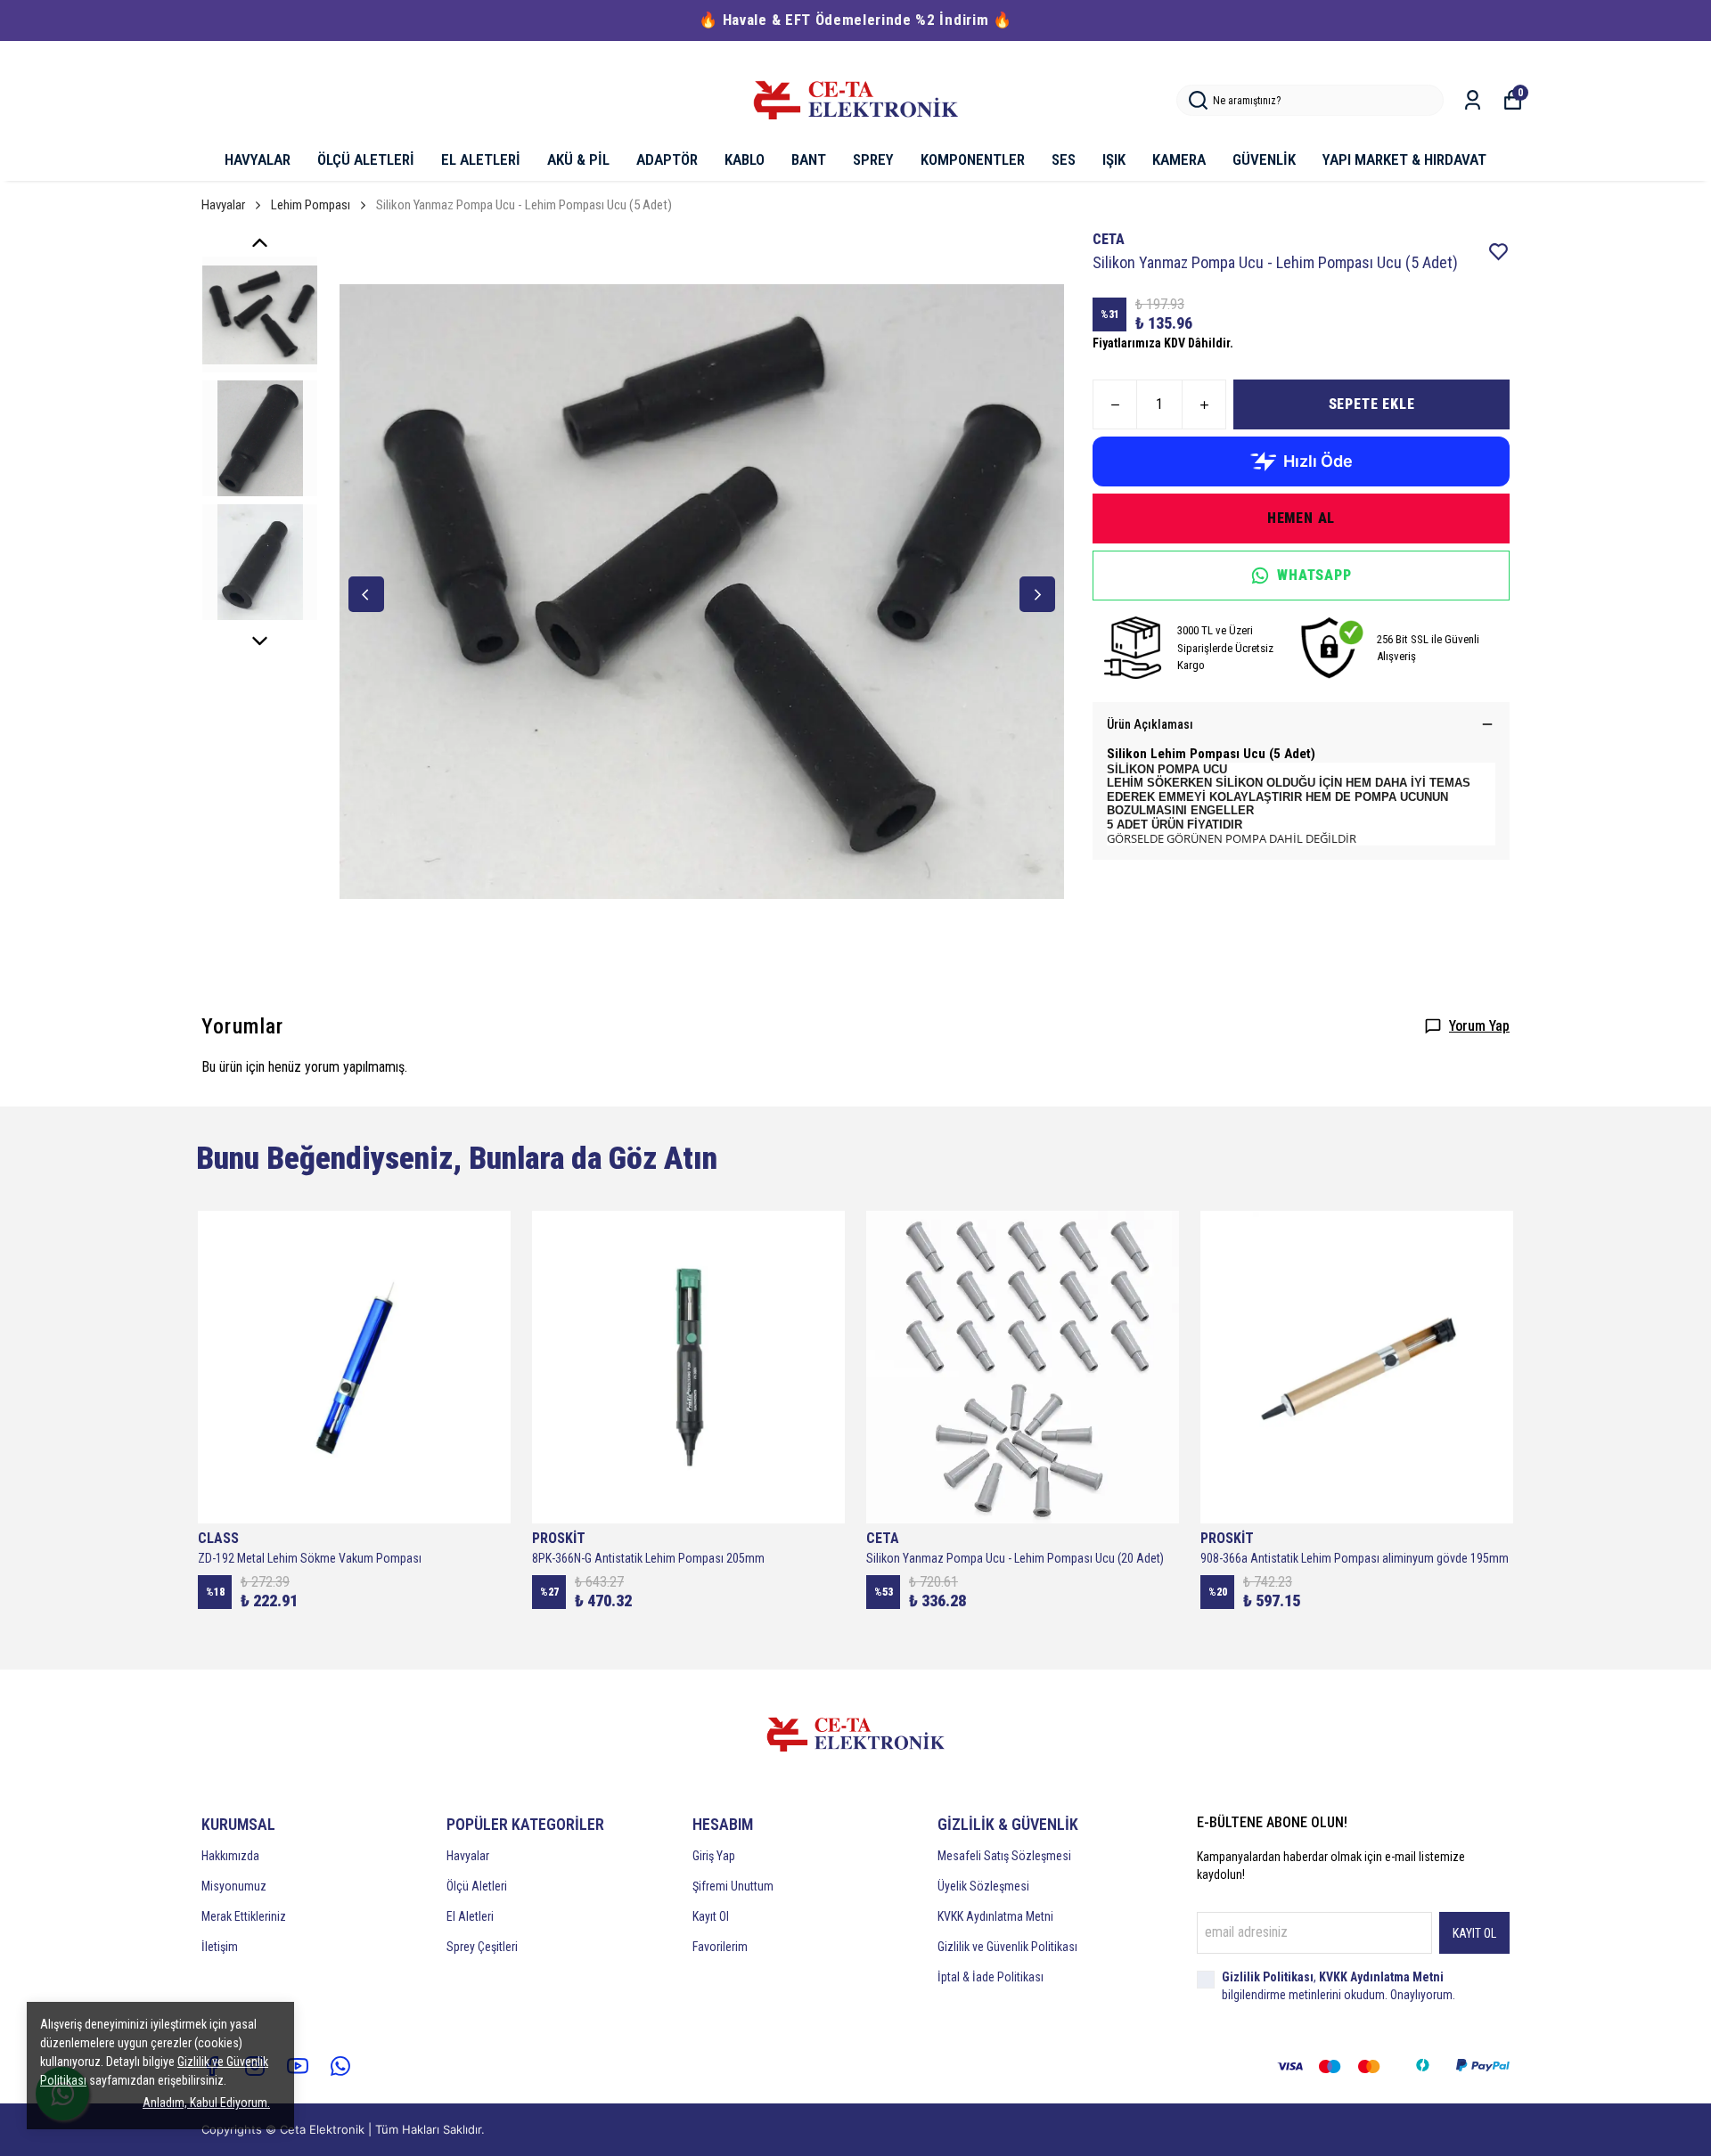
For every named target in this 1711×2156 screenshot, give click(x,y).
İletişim (220, 1947)
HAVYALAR (258, 159)
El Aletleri (470, 1916)
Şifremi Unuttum (733, 1886)
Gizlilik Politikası (1268, 1977)
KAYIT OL (1474, 1933)
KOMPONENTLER (973, 159)
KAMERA (1179, 159)
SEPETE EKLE (1372, 404)
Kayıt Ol (711, 1916)
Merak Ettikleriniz (244, 1916)
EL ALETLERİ (481, 159)
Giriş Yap (714, 1856)
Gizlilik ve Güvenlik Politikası (1007, 1947)
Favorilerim (720, 1947)
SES (1064, 159)
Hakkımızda (230, 1856)
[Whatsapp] (340, 2066)
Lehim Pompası (311, 205)
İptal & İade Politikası (991, 1977)
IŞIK (1114, 159)
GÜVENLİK (1264, 159)
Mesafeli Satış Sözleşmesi (1004, 1856)
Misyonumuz (234, 1886)
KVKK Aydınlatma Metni (995, 1916)
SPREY (873, 159)
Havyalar (223, 205)
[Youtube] (298, 2066)
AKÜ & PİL (578, 159)
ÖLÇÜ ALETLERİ (366, 159)
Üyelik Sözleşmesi (983, 1886)
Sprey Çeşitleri (482, 1947)
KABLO (745, 159)
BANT (809, 159)
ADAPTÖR (667, 159)
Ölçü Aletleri (477, 1886)
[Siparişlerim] (1473, 100)
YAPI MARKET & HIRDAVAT (1404, 159)
